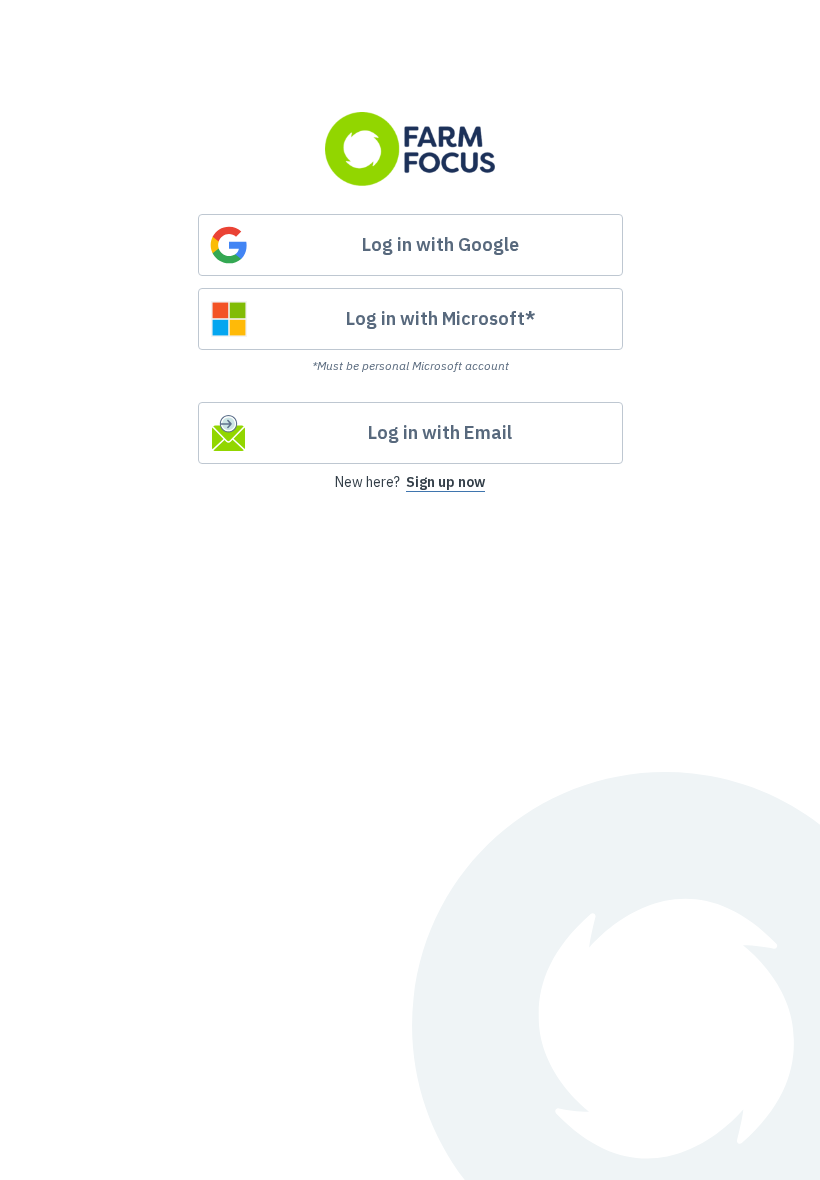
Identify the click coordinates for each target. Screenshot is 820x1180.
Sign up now (445, 482)
